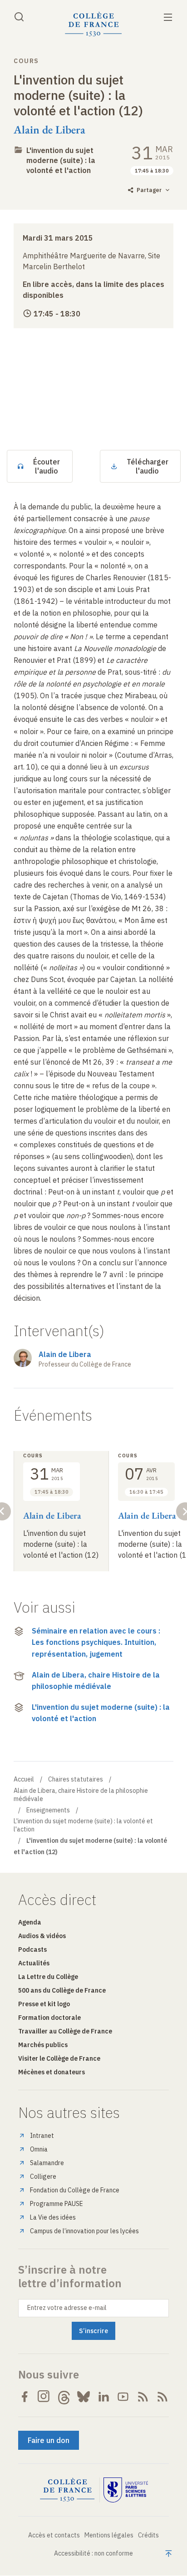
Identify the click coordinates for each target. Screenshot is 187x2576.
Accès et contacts (54, 2535)
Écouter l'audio (47, 466)
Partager (149, 190)
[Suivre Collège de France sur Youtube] (123, 2397)
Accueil (24, 1779)
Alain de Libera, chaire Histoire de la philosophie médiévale (96, 1681)
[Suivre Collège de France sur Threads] (64, 2397)
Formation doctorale (49, 2018)
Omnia (39, 2149)
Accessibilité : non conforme (93, 2553)
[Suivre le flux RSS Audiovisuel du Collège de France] (162, 2397)
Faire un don (49, 2440)
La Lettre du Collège (48, 1977)
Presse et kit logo (44, 2004)
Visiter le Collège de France (59, 2058)
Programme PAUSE (57, 2204)
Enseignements (48, 1810)
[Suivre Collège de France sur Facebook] (25, 2397)
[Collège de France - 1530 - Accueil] (93, 24)
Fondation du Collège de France (75, 2190)
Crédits (148, 2535)
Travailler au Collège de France (65, 2031)
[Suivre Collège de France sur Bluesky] (84, 2397)
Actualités (34, 1963)
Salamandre (47, 2163)
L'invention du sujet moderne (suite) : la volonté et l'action (61, 160)
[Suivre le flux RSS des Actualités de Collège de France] (143, 2397)
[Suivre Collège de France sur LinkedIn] (103, 2397)
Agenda (30, 1922)
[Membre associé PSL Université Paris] (126, 2490)
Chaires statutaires (76, 1779)
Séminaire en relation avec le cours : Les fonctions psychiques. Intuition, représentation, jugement (96, 1642)
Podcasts (32, 1949)
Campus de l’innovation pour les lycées (84, 2231)
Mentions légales (109, 2535)
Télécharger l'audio (148, 466)
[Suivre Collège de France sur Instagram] (44, 2397)
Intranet (42, 2136)
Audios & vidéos (42, 1936)
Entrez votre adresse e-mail (67, 2308)
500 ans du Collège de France (62, 1990)
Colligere (43, 2176)
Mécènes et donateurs (52, 2072)
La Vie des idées (53, 2217)
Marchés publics (43, 2045)
